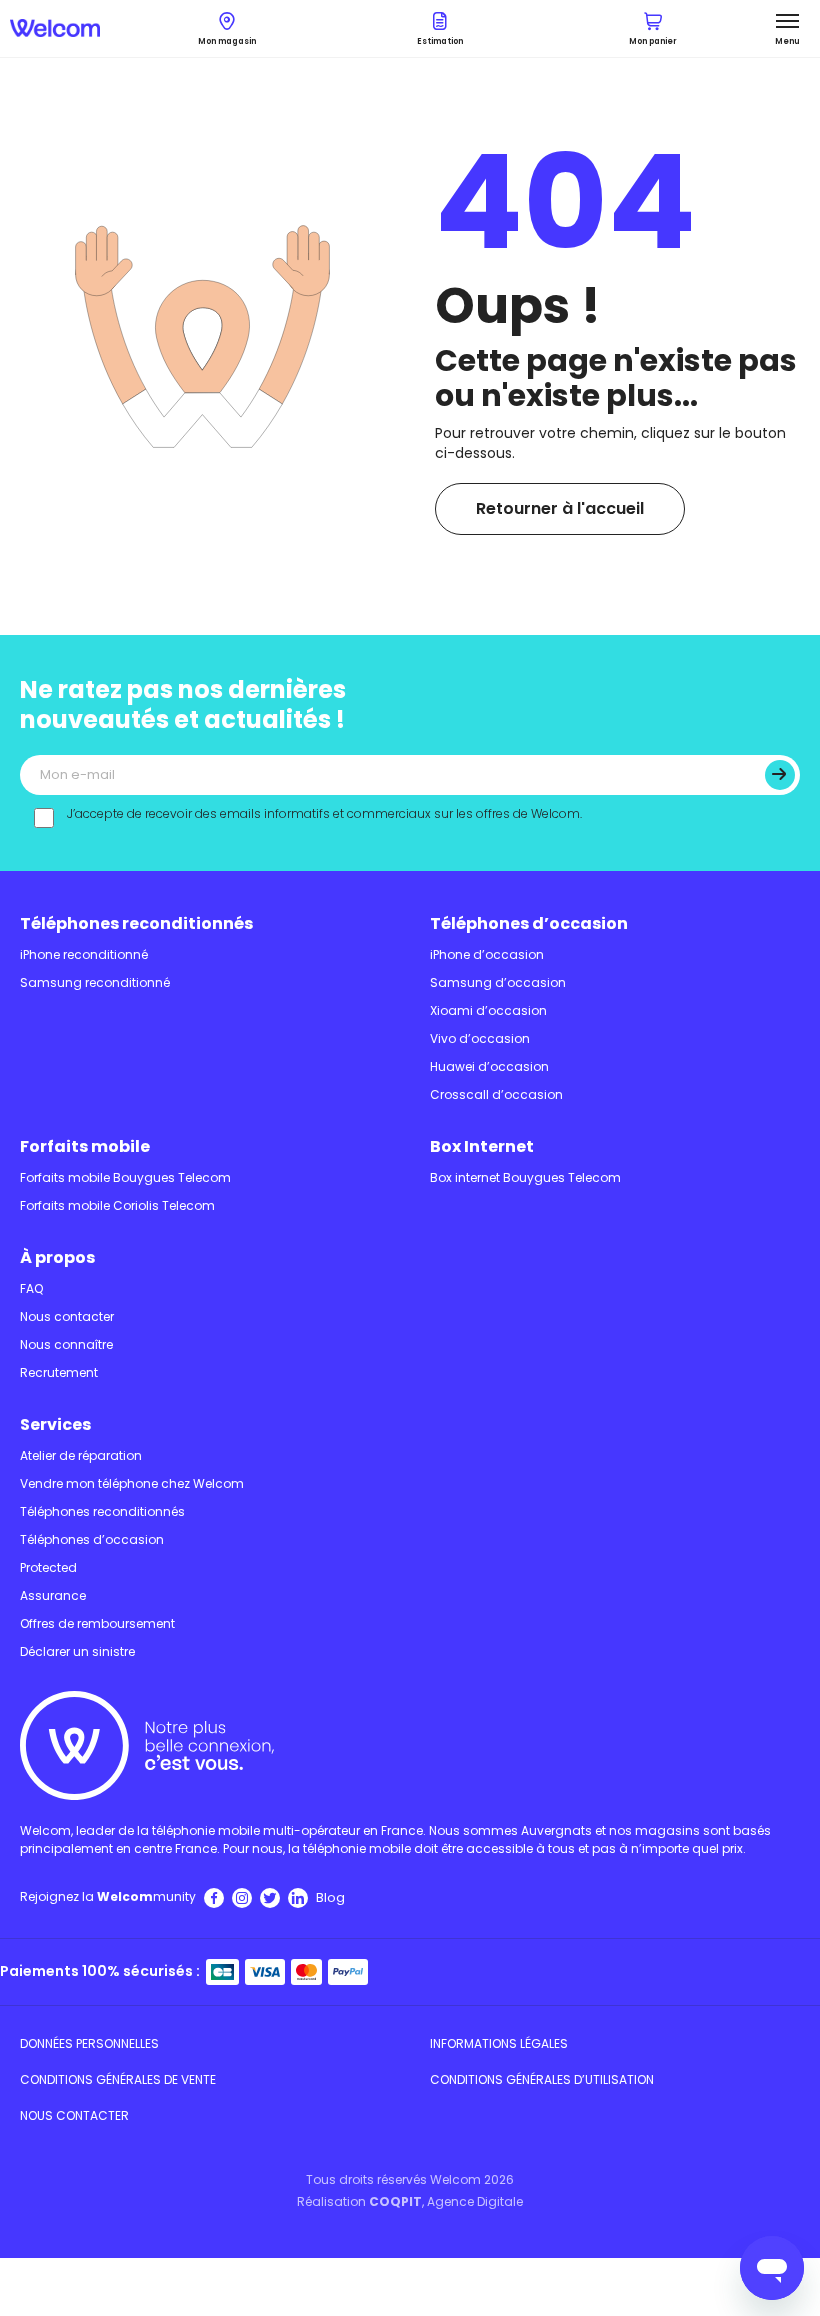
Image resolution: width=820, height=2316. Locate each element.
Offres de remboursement (97, 1623)
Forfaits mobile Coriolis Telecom (117, 1205)
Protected (48, 1567)
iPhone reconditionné (84, 954)
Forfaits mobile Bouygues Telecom (125, 1177)
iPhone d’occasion (487, 954)
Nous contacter (67, 1316)
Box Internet (482, 1146)
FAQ (31, 1288)
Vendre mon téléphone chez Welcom (132, 1483)
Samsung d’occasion (498, 982)
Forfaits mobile (85, 1146)
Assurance (53, 1595)
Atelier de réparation (81, 1455)
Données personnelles (89, 2043)
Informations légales (499, 2043)
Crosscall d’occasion (496, 1094)
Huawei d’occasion (489, 1066)
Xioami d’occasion (488, 1010)
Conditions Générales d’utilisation (542, 2079)
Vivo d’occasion (480, 1038)
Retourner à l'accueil (560, 508)
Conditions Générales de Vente (118, 2079)
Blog (330, 1897)
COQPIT (395, 2201)
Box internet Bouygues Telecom (525, 1177)
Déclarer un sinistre (77, 1651)
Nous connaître (66, 1344)
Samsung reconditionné (95, 982)
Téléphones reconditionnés (136, 923)
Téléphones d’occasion (529, 923)
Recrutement (59, 1372)
